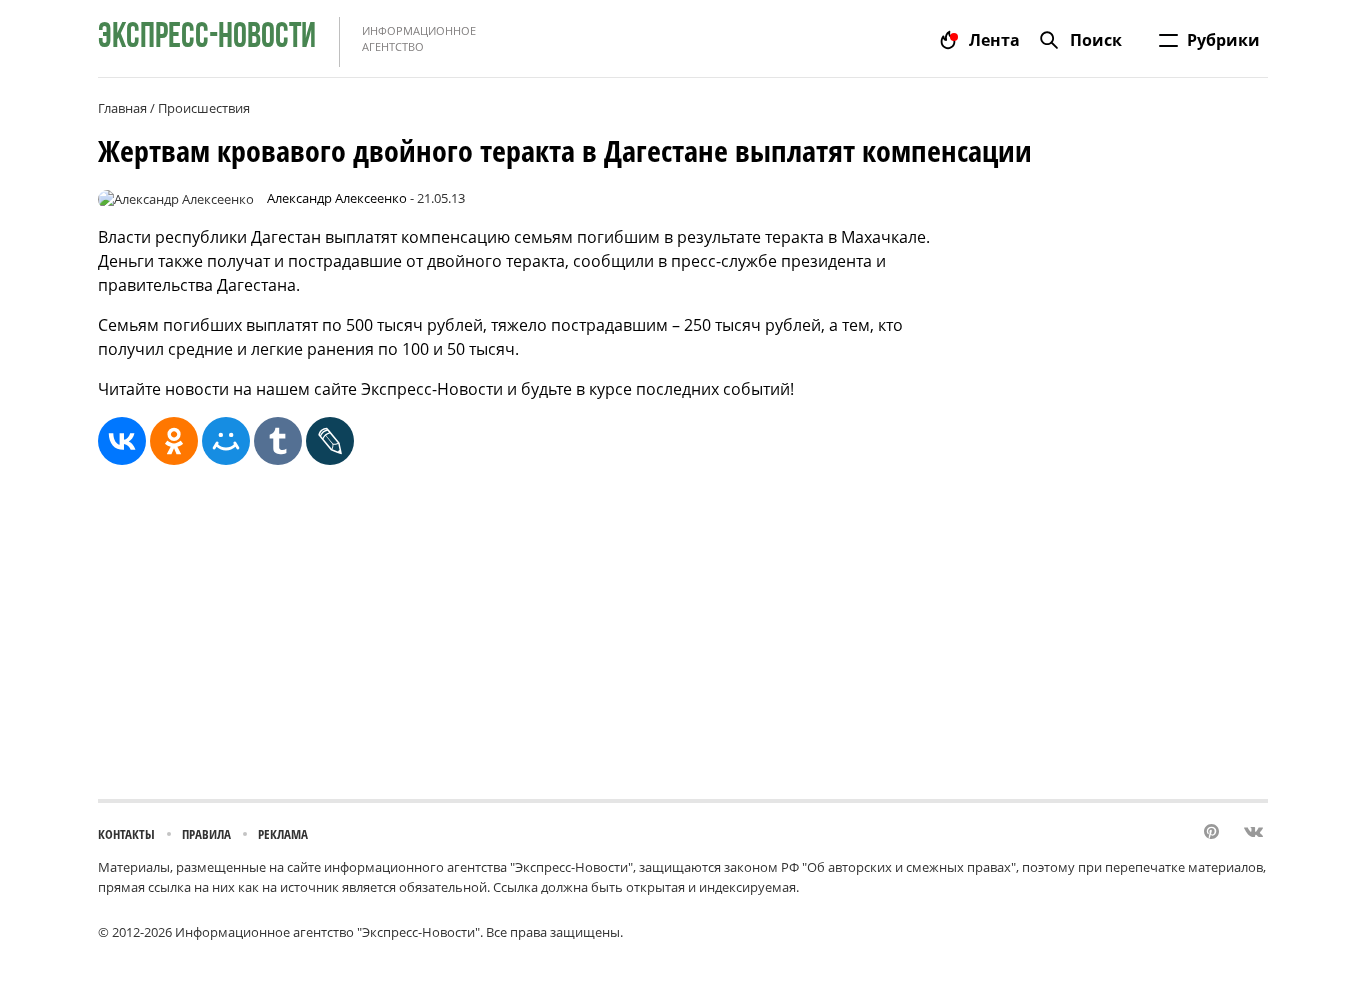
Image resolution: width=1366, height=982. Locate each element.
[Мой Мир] (226, 441)
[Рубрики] (1168, 40)
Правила (206, 834)
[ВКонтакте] (122, 441)
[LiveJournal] (330, 441)
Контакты (126, 834)
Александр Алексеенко (337, 198)
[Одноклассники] (174, 441)
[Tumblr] (278, 441)
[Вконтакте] (1253, 832)
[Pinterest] (1213, 832)
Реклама (283, 834)
